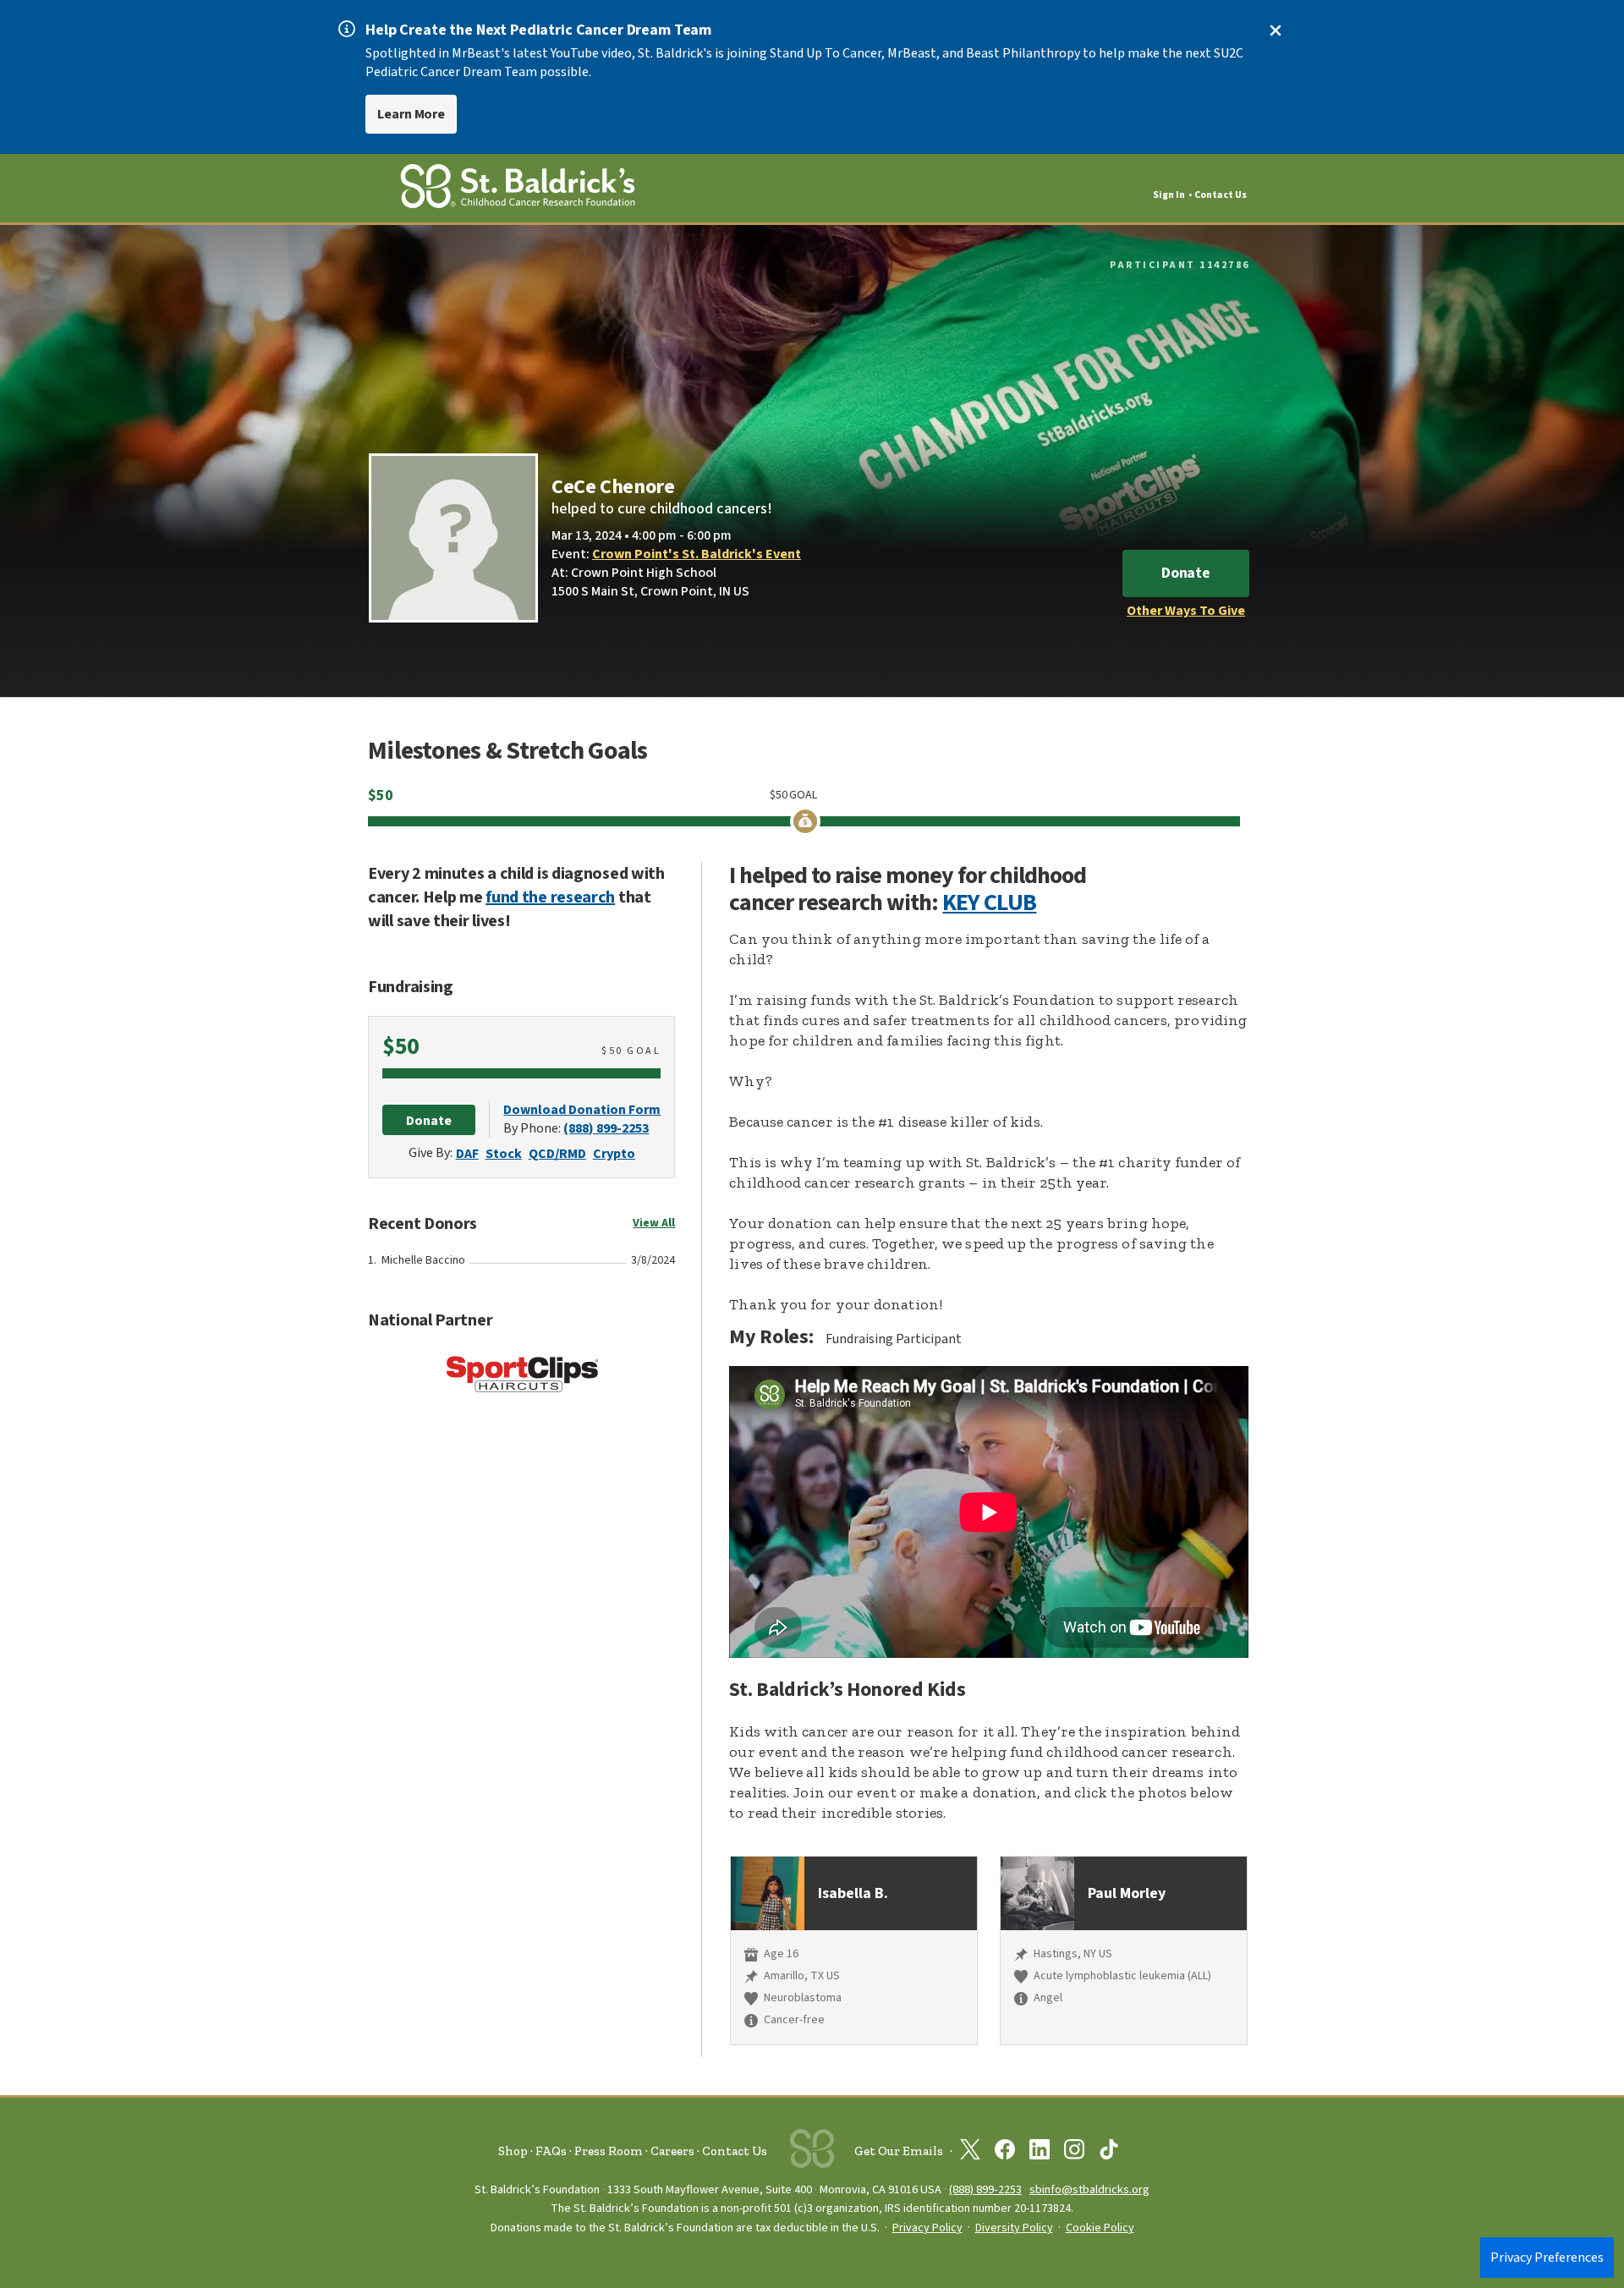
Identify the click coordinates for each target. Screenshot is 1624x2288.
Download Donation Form (582, 1110)
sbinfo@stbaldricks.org (1089, 2189)
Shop (513, 2151)
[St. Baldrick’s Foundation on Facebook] (1005, 2153)
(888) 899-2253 (606, 1128)
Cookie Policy (1100, 2228)
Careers (672, 2151)
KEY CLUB (989, 903)
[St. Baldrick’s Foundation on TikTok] (1109, 2153)
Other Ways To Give (1186, 611)
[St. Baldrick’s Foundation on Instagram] (1074, 2153)
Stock (504, 1154)
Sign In (1169, 195)
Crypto (614, 1154)
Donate (1186, 573)
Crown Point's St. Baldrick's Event (697, 554)
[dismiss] (1276, 30)
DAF (467, 1154)
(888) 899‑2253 (985, 2189)
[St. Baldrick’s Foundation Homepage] (518, 189)
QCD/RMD (557, 1154)
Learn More (411, 114)
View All (654, 1223)
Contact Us (1221, 195)
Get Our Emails (899, 2151)
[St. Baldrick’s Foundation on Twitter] (970, 2153)
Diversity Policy (1014, 2228)
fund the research (550, 897)
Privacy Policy (927, 2228)
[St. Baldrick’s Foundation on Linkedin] (1040, 2153)
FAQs (551, 2151)
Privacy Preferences (1547, 2258)
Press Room (609, 2151)
